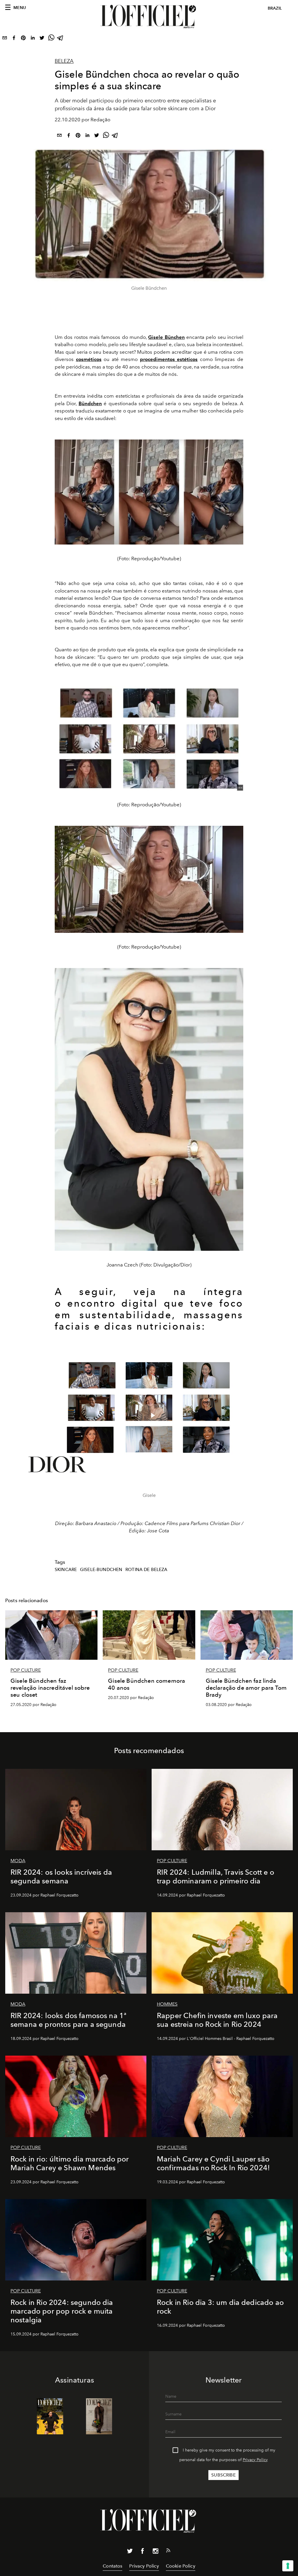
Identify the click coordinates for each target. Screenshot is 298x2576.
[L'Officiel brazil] (149, 17)
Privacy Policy (255, 2460)
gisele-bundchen (101, 1570)
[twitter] (42, 39)
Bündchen (90, 403)
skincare (66, 1570)
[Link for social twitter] (130, 2552)
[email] (5, 39)
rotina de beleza (147, 1570)
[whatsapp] (51, 39)
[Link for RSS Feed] (168, 2552)
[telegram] (61, 39)
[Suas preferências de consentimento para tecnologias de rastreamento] (288, 2566)
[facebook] (14, 39)
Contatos (112, 2566)
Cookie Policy (181, 2566)
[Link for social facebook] (143, 2552)
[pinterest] (23, 39)
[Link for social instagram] (155, 2552)
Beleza (64, 61)
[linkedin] (33, 39)
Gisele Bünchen (166, 337)
